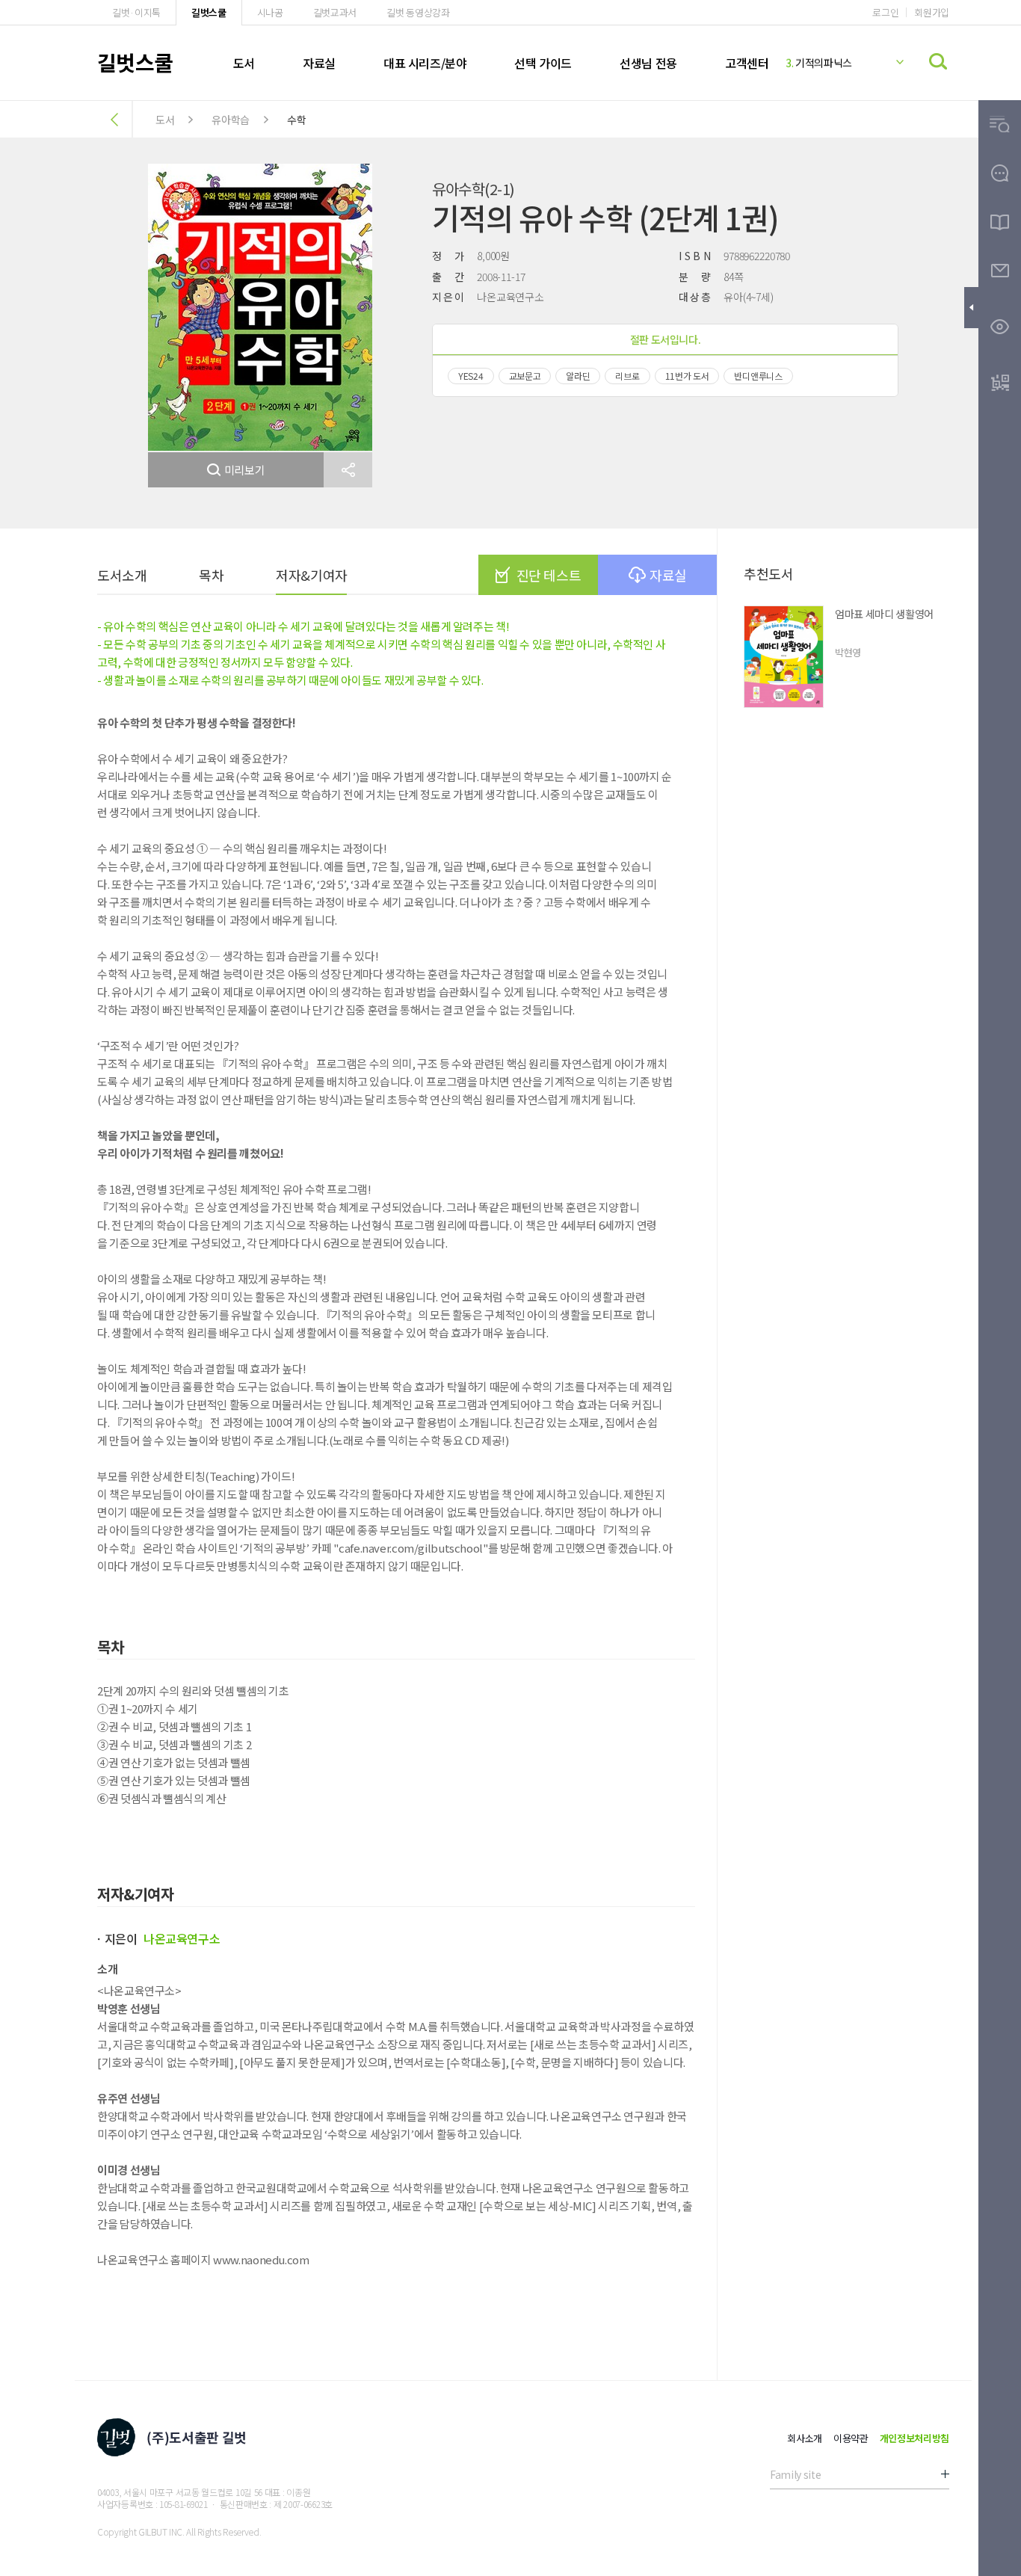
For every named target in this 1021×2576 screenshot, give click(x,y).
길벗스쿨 (209, 12)
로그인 (885, 12)
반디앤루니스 (758, 376)
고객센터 (747, 63)
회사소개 (805, 2438)
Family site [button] (795, 2474)
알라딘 (578, 376)
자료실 (319, 63)
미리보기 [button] (245, 470)
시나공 (270, 12)
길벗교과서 (335, 12)
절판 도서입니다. (666, 339)
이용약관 (851, 2438)
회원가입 (932, 12)
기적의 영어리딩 (824, 64)
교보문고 (525, 376)
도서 (244, 63)
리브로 (627, 376)
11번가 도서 (687, 376)
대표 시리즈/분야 (425, 63)
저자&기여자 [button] (311, 575)
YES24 (471, 376)
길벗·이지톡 (136, 12)
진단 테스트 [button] (549, 575)
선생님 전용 (648, 63)
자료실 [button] (668, 575)
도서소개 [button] (122, 575)
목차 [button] (211, 575)
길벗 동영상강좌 (418, 12)
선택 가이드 (543, 63)
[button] (348, 470)
